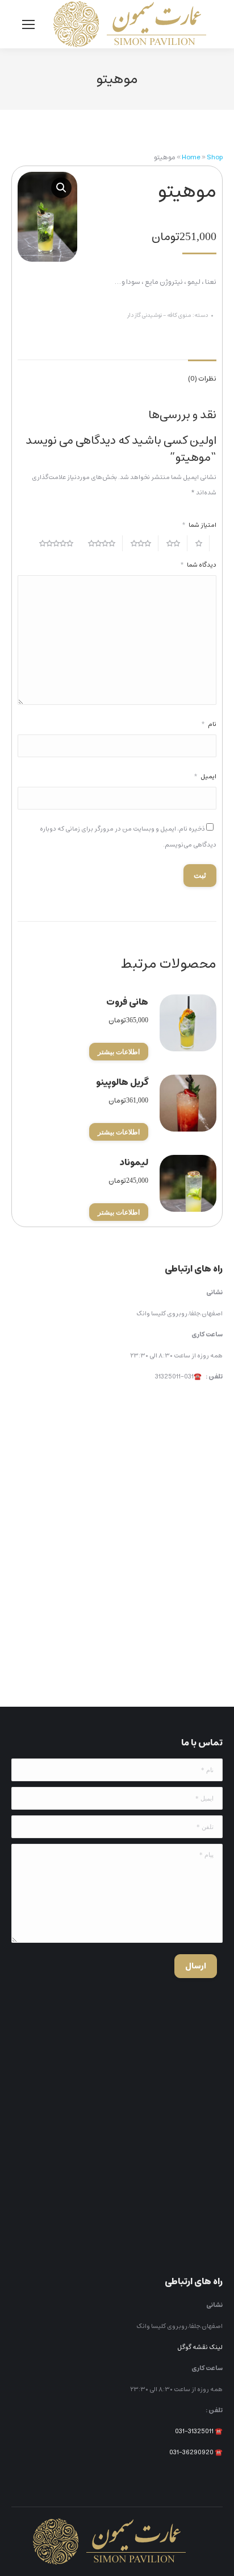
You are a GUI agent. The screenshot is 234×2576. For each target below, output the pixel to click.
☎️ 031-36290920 (196, 2452)
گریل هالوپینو (122, 1082)
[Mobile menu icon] (28, 24)
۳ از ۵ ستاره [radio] (145, 543)
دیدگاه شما (198, 565)
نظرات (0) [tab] (202, 379)
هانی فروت (127, 1002)
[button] (61, 188)
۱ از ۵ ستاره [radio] (202, 543)
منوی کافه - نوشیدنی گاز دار (159, 315)
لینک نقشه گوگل (200, 2347)
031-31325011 (194, 2431)
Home (191, 157)
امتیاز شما (199, 525)
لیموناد (134, 1162)
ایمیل (205, 776)
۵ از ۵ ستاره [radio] (60, 543)
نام (209, 724)
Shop (215, 157)
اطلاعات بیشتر (119, 1052)
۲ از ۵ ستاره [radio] (177, 543)
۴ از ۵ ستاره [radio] (105, 543)
